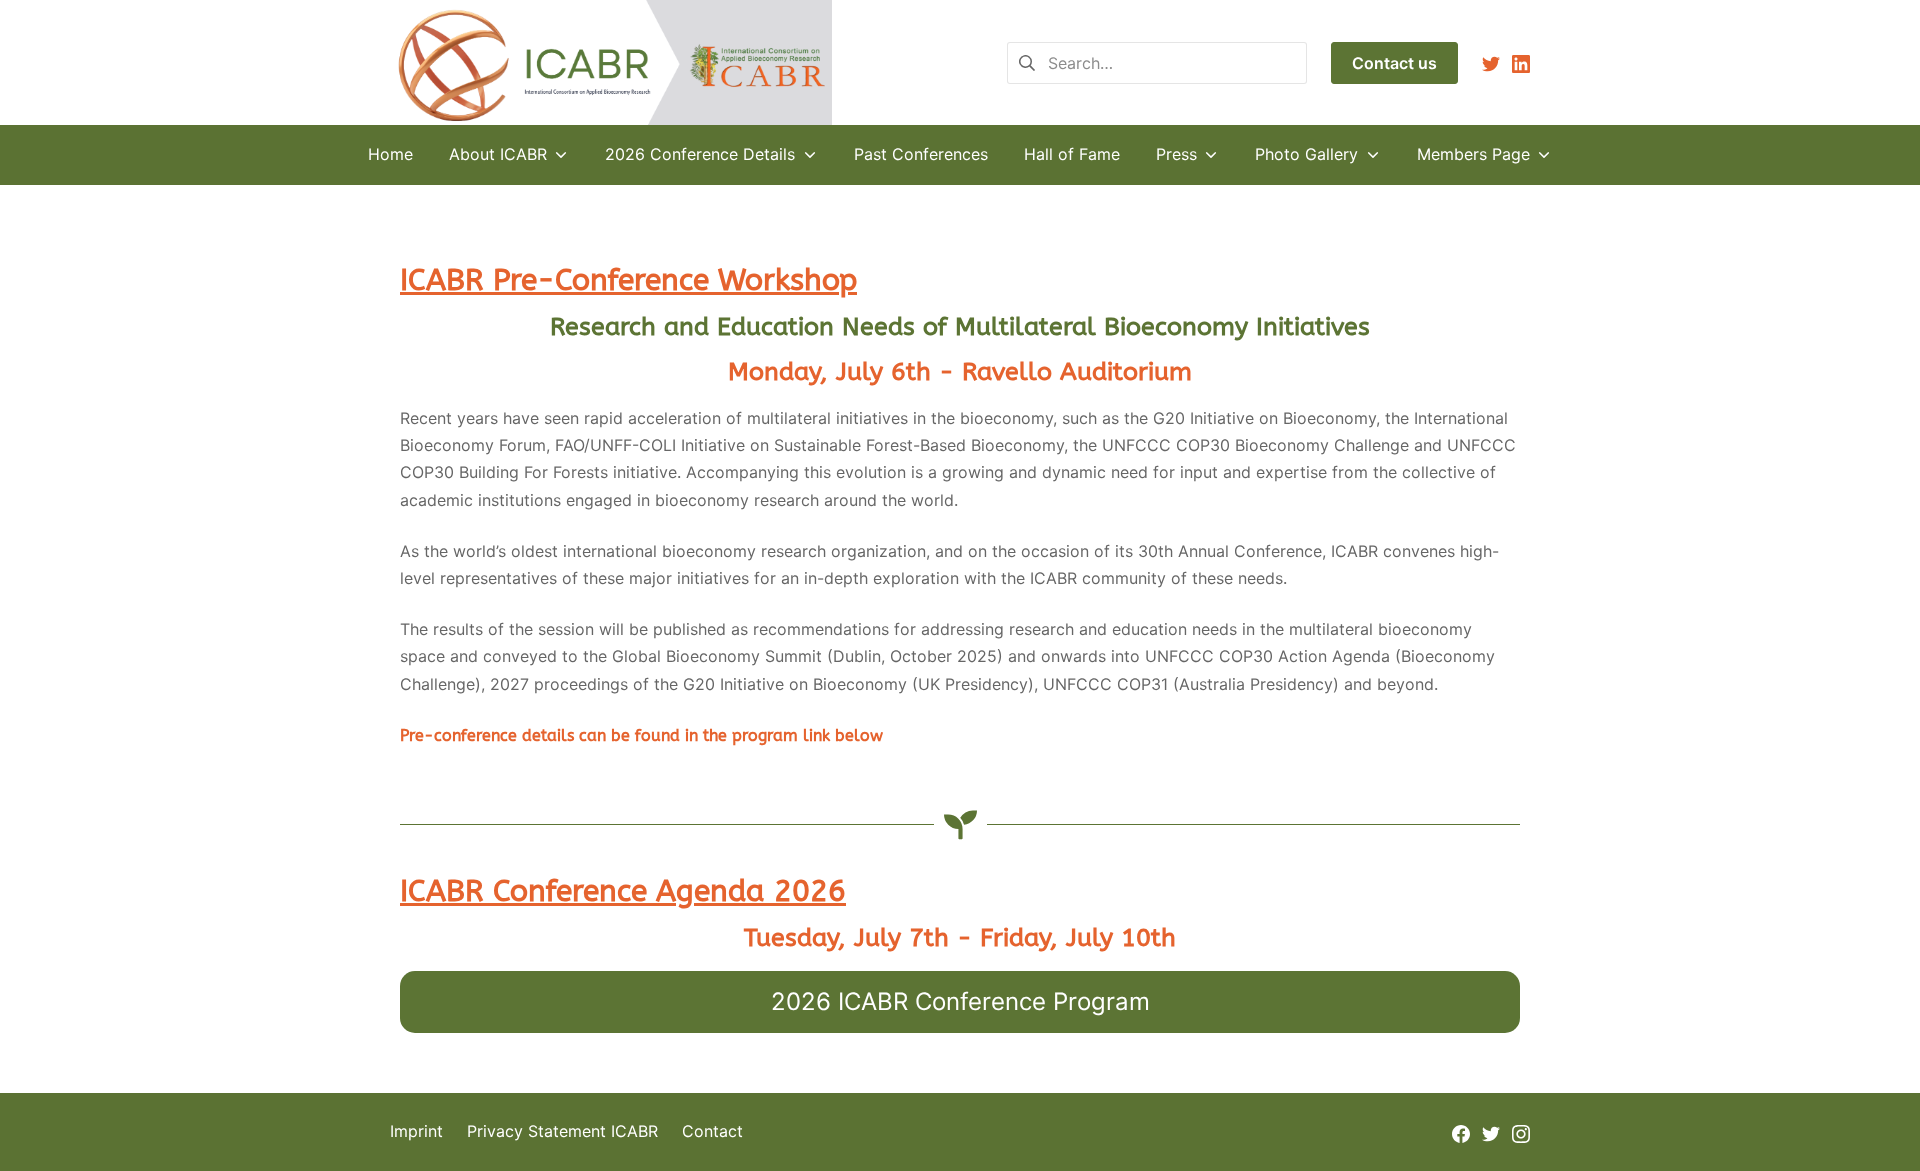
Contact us (1394, 63)
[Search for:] (1157, 61)
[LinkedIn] (1521, 62)
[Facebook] (1461, 1132)
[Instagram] (1521, 1132)
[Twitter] (1491, 62)
